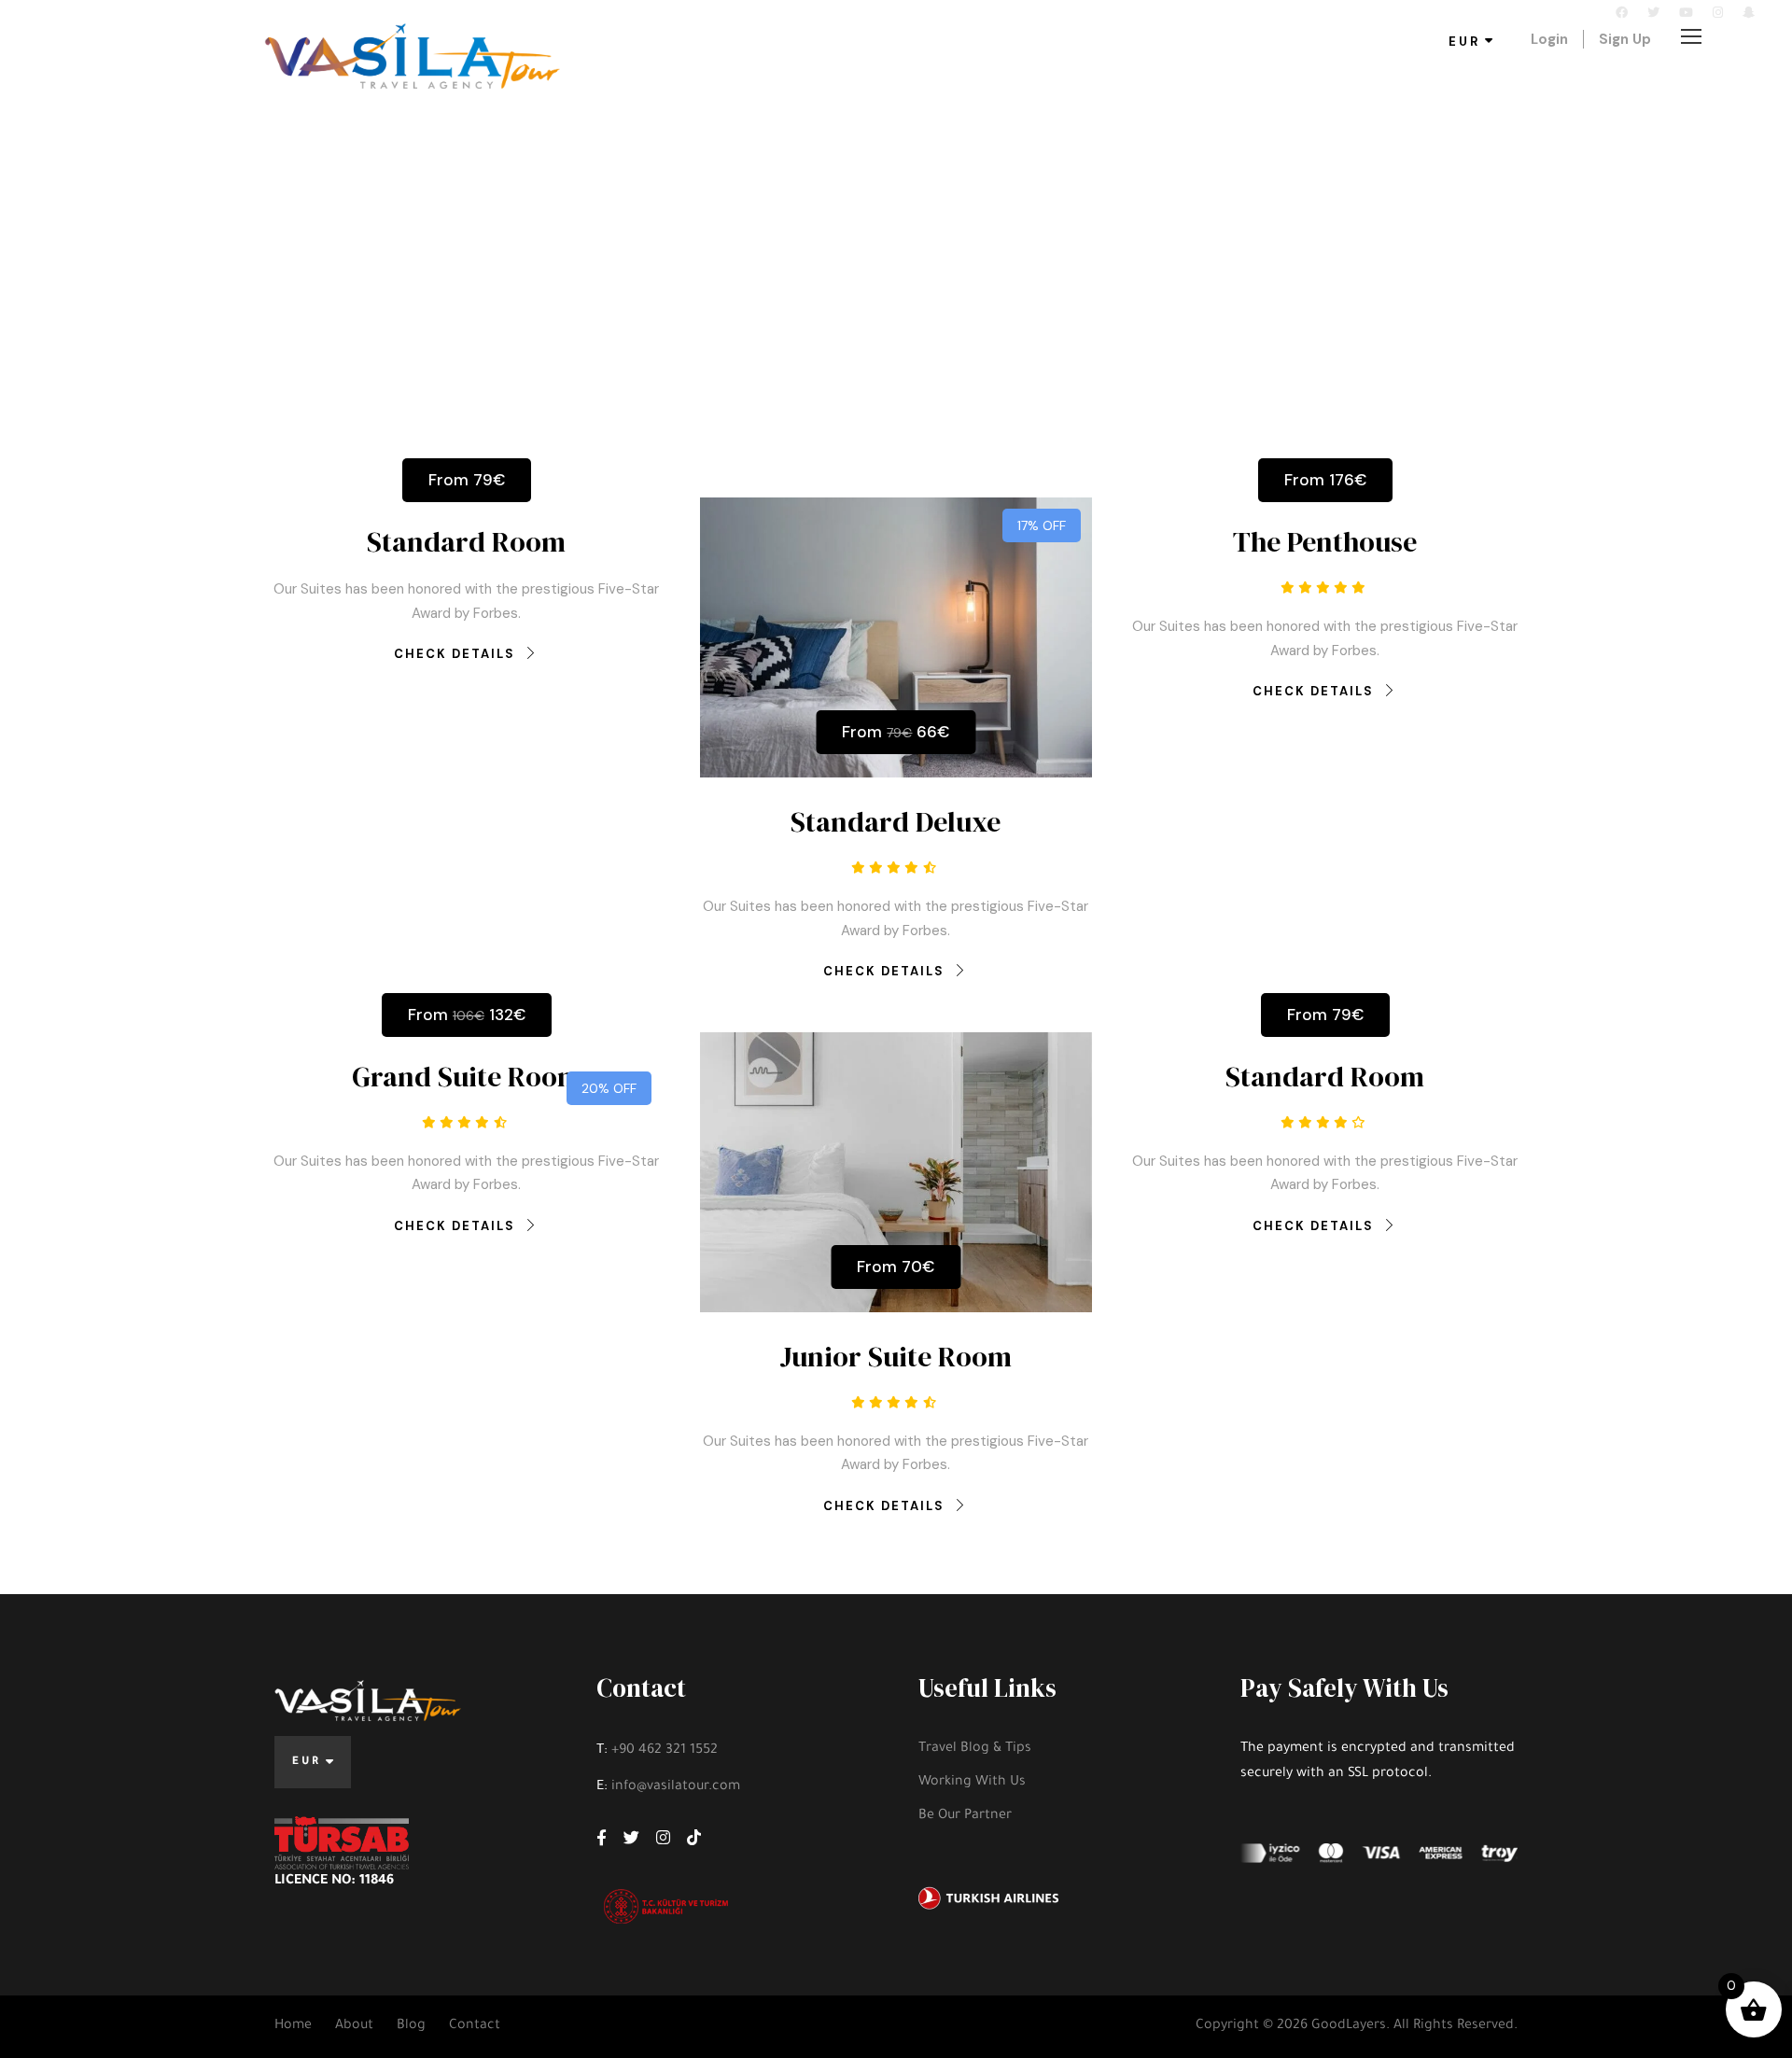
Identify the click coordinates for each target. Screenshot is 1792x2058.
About (354, 2026)
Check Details (455, 654)
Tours (689, 84)
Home (293, 2026)
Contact (802, 84)
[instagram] (1718, 13)
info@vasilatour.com (281, 13)
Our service (1014, 84)
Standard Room (466, 542)
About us (903, 84)
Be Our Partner (965, 1816)
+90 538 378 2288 (114, 13)
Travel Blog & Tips (975, 1749)
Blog (1108, 84)
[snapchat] (1749, 13)
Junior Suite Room (896, 1357)
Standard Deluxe (896, 822)
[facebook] (1622, 13)
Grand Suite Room (467, 1077)
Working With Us (972, 1783)
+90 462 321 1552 (665, 1751)
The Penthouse (1325, 542)
